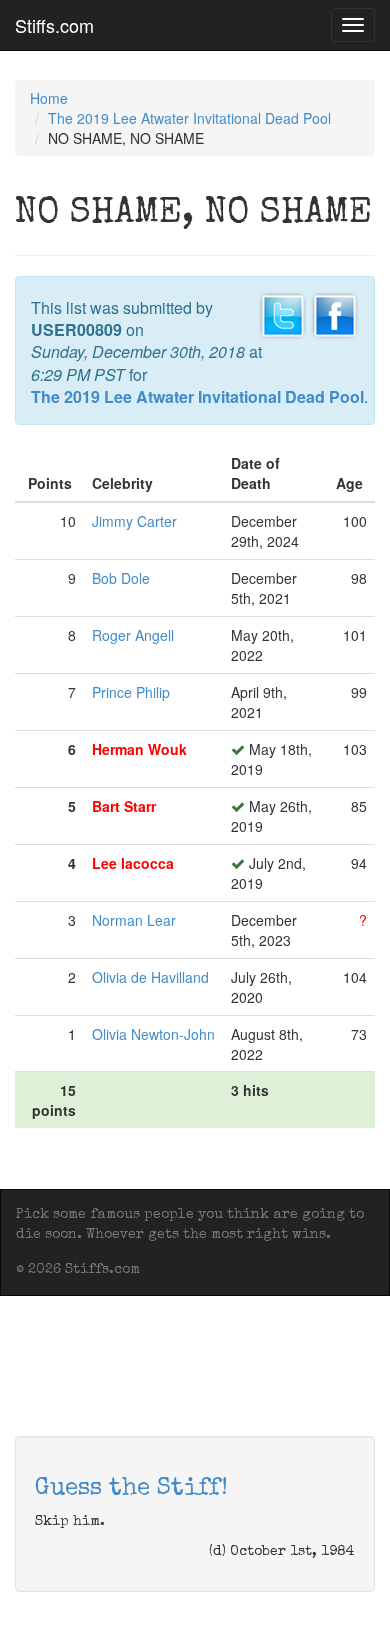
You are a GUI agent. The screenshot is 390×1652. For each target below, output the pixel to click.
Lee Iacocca (133, 863)
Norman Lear (134, 920)
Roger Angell (133, 635)
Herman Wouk (139, 749)
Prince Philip (131, 692)
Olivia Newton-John (153, 1034)
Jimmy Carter (134, 521)
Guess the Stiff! (131, 1489)
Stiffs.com (54, 25)
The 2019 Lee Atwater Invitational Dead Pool (189, 118)
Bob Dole (121, 578)
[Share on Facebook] (335, 313)
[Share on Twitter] (283, 313)
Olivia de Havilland (150, 977)
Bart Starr (124, 806)
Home (49, 98)
